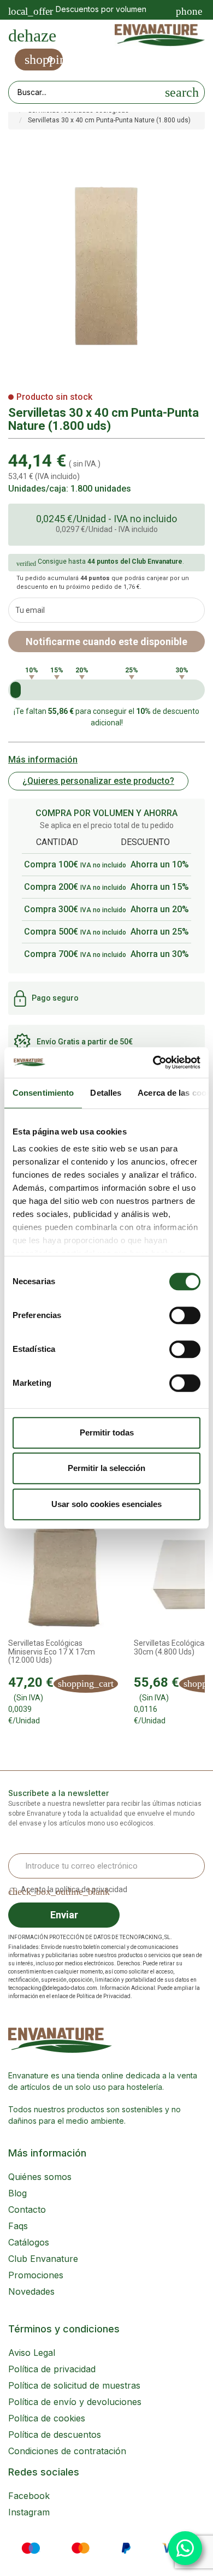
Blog (17, 2193)
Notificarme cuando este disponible (106, 642)
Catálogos (29, 2242)
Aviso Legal (32, 2353)
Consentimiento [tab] (43, 1093)
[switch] (185, 1315)
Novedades (31, 2291)
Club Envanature (43, 2259)
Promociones (36, 2275)
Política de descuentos (55, 2435)
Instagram (29, 2512)
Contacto (27, 2209)
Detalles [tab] (106, 1093)
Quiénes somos (40, 2177)
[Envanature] (160, 35)
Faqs (18, 2226)
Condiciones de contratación (67, 2451)
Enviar (64, 1915)
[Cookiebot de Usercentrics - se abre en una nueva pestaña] (153, 1062)
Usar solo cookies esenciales (106, 1504)
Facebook (29, 2496)
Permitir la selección (106, 1468)
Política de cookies (47, 2418)
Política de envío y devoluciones (75, 2402)
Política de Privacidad (103, 1996)
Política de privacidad (52, 2369)
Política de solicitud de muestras (74, 2385)
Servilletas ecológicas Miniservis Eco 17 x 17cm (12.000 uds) (52, 1652)
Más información (43, 760)
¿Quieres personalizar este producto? (98, 781)
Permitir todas (107, 1432)
